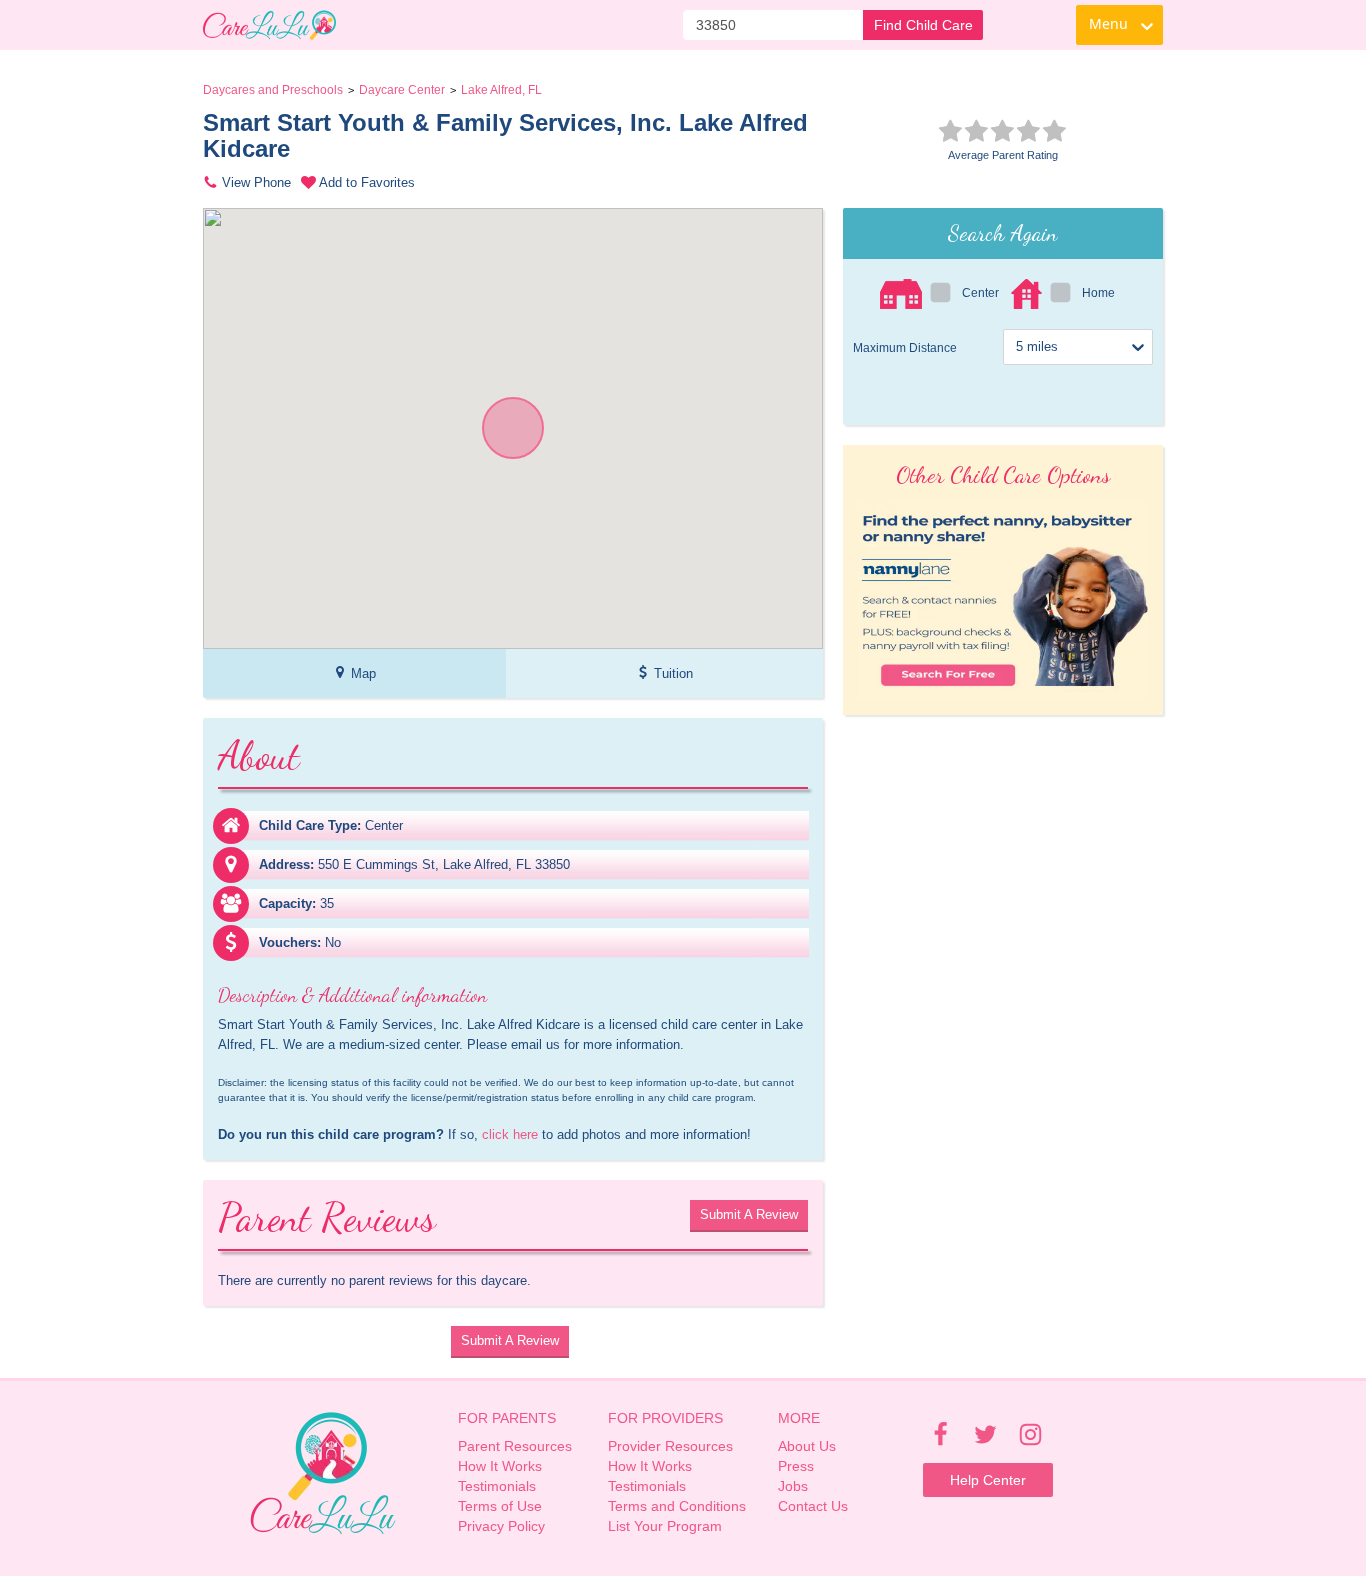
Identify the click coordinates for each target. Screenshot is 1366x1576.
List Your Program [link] (665, 1526)
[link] (269, 25)
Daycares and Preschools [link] (273, 90)
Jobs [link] (793, 1486)
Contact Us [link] (813, 1506)
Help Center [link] (988, 1480)
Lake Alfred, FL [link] (501, 90)
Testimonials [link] (497, 1486)
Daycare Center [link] (402, 90)
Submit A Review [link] (749, 1214)
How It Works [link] (500, 1466)
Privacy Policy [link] (501, 1526)
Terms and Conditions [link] (677, 1506)
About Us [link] (807, 1446)
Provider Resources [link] (670, 1446)
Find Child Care (923, 25)
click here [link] (510, 1134)
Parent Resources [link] (515, 1446)
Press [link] (796, 1466)
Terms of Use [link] (500, 1506)
